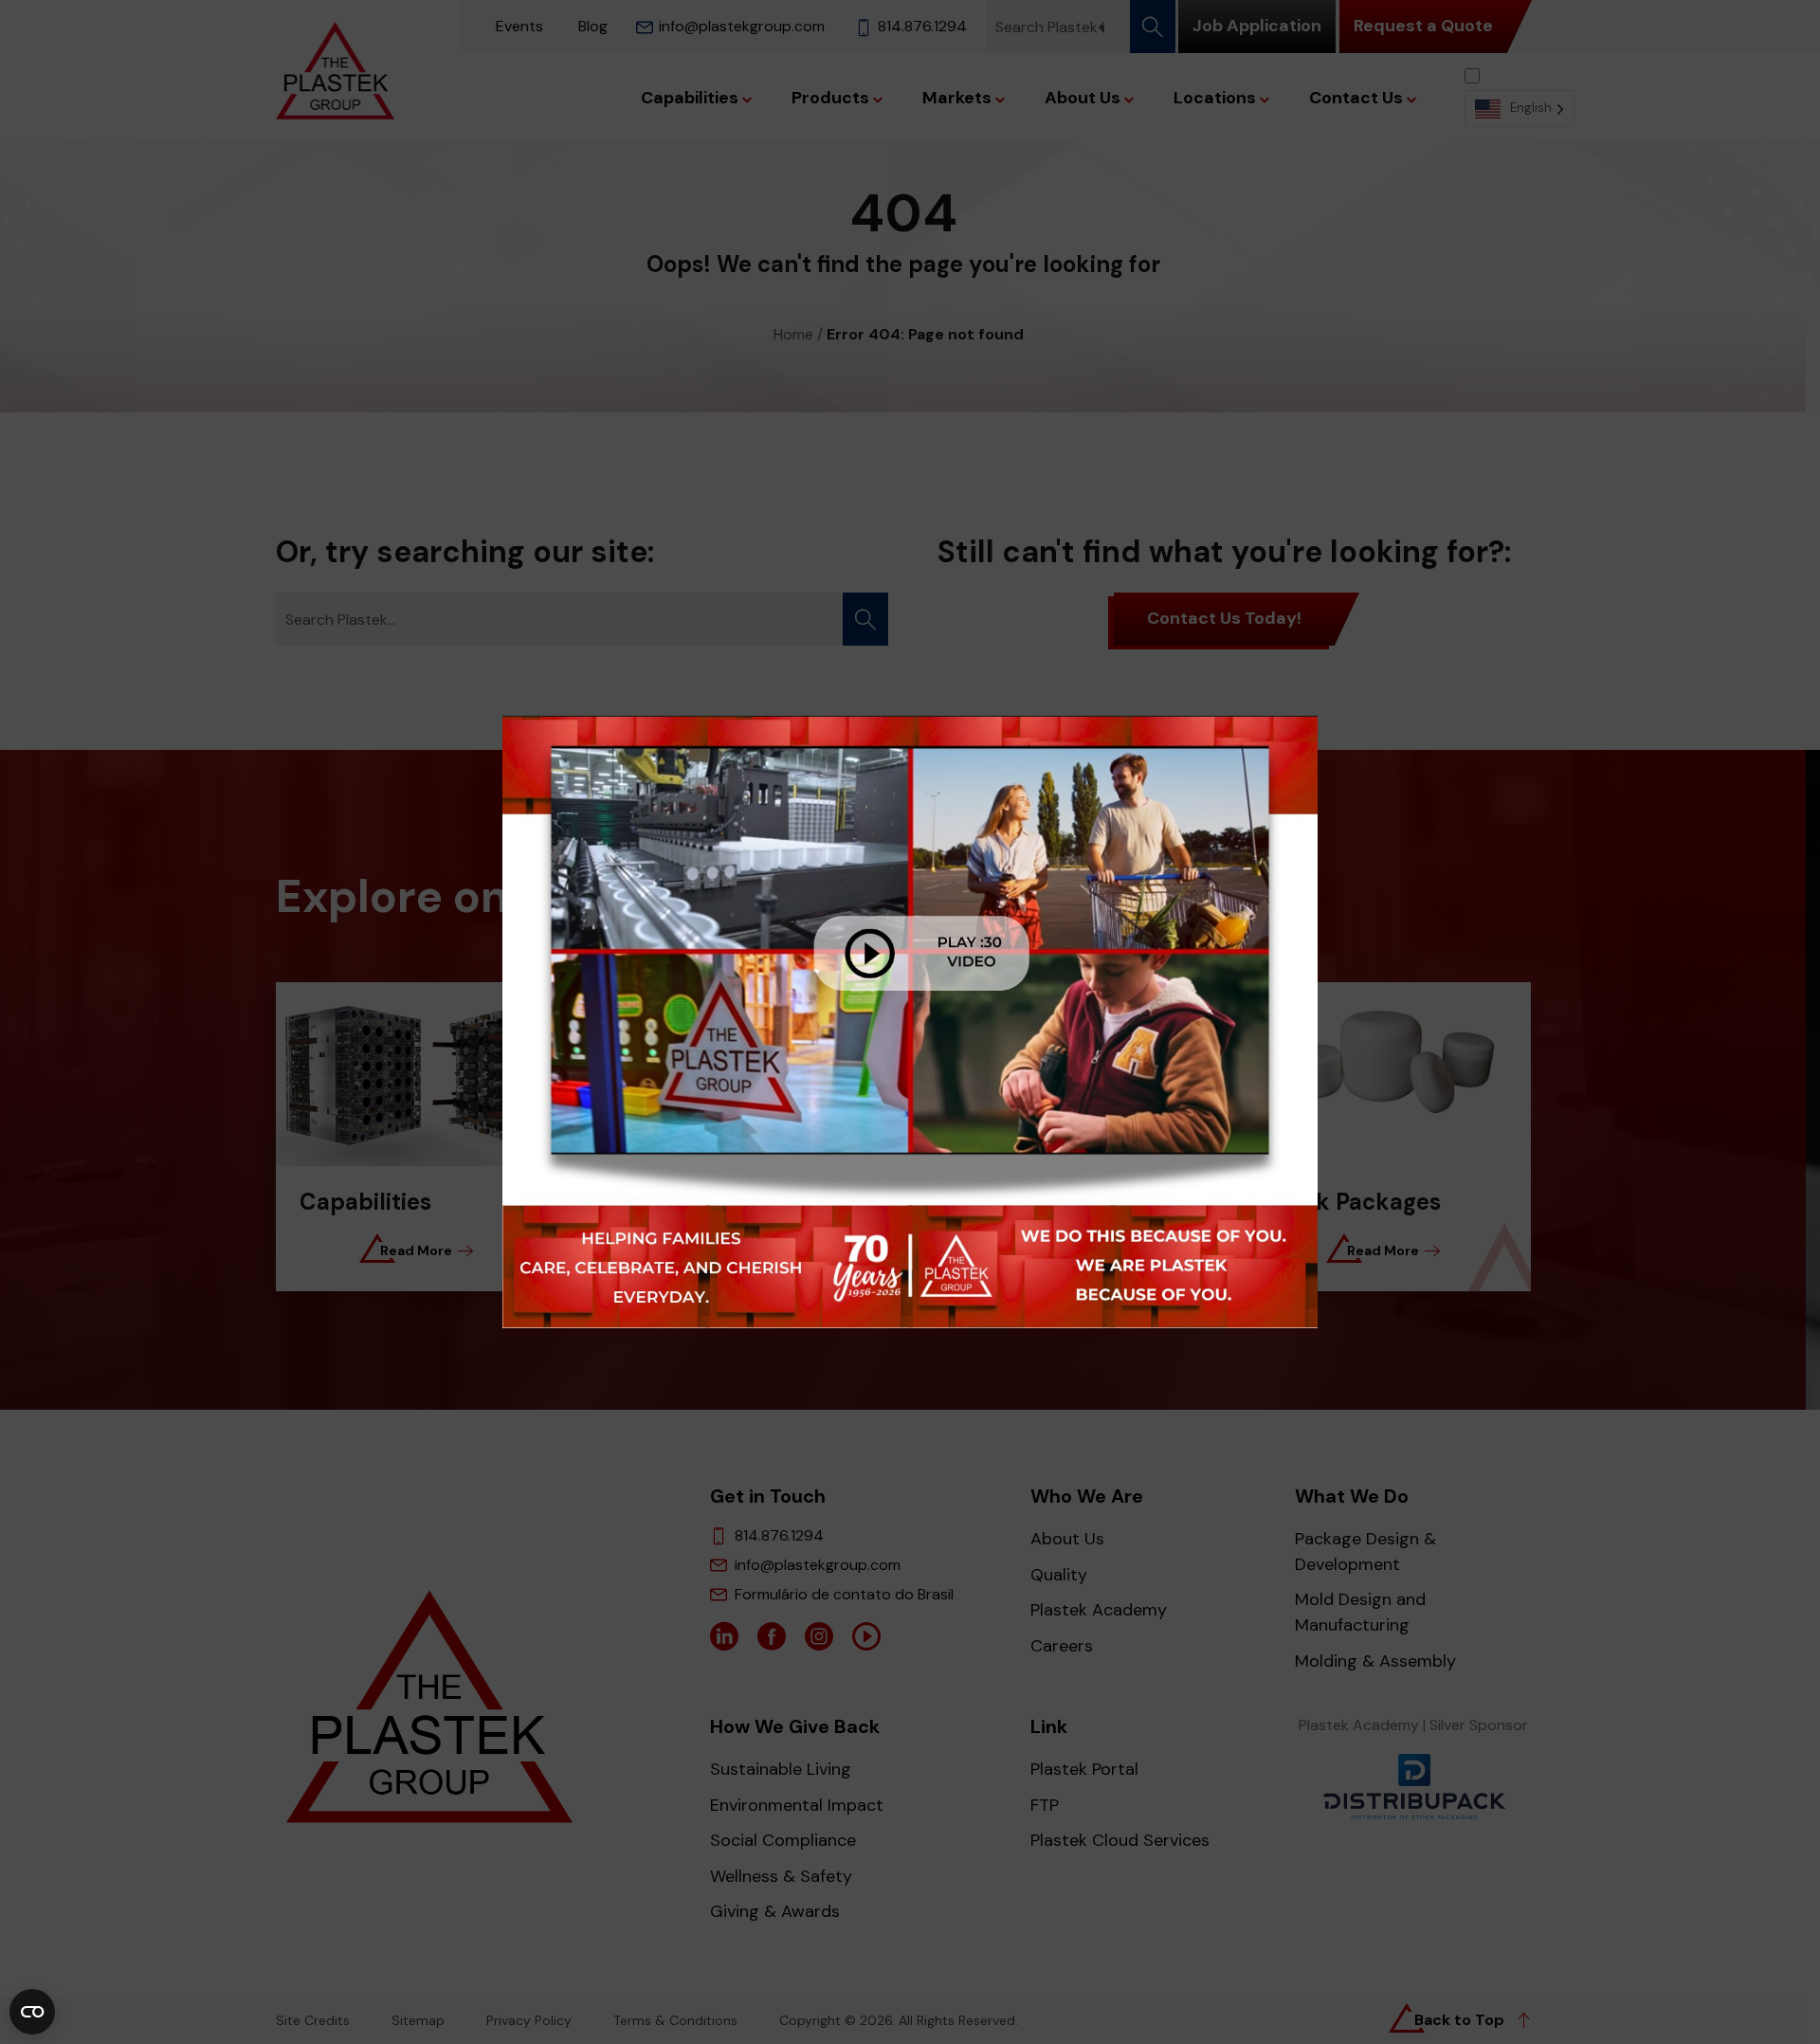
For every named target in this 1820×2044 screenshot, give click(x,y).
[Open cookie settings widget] (32, 2012)
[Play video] (910, 1022)
